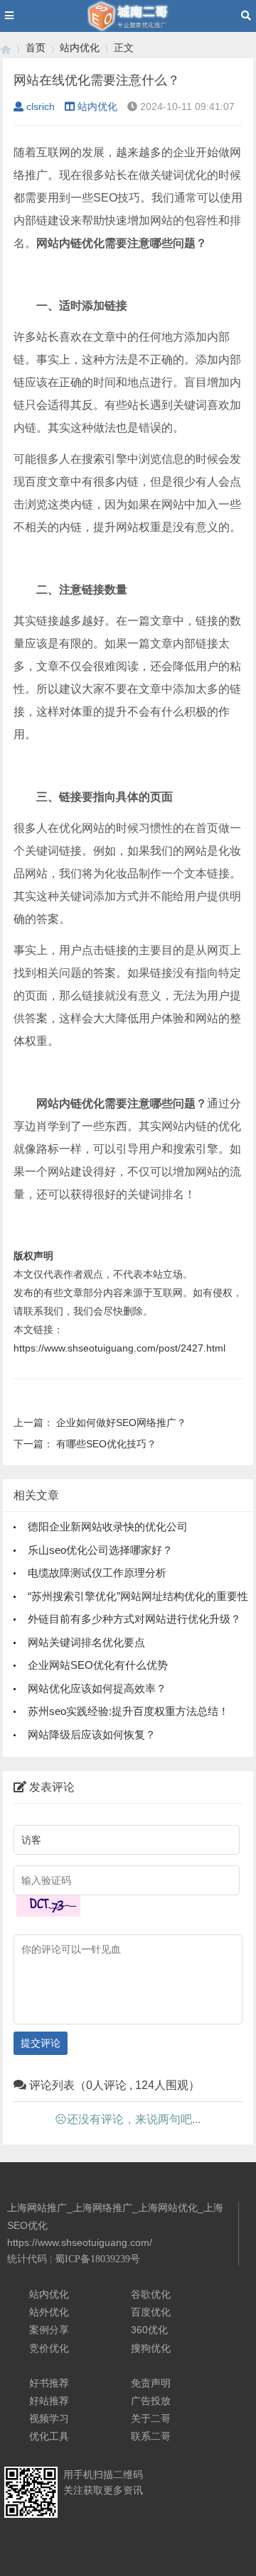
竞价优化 (49, 2348)
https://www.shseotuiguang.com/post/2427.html (119, 1348)
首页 (36, 48)
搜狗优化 (151, 2348)
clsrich (41, 106)
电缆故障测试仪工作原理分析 (97, 1573)
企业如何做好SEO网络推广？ (121, 1423)
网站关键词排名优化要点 (86, 1642)
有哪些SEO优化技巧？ (106, 1444)
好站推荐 (49, 2401)
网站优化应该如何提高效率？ (97, 1688)
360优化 (149, 2330)
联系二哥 (151, 2436)
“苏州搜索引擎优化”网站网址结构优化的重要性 (138, 1596)
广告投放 (151, 2401)
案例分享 (49, 2330)
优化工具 (49, 2436)
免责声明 (151, 2383)
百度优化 (151, 2312)
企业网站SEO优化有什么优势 (98, 1665)
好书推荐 (49, 2383)
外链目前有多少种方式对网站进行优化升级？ (134, 1619)
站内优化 (80, 48)
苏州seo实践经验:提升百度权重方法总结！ (128, 1711)
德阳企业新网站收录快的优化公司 (108, 1527)
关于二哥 (151, 2418)
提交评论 (41, 2043)
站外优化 (49, 2312)
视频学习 (49, 2418)
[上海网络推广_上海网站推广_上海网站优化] (6, 48)
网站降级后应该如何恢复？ (92, 1734)
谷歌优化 (151, 2294)
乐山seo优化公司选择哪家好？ (100, 1550)
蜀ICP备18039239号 (97, 2259)
